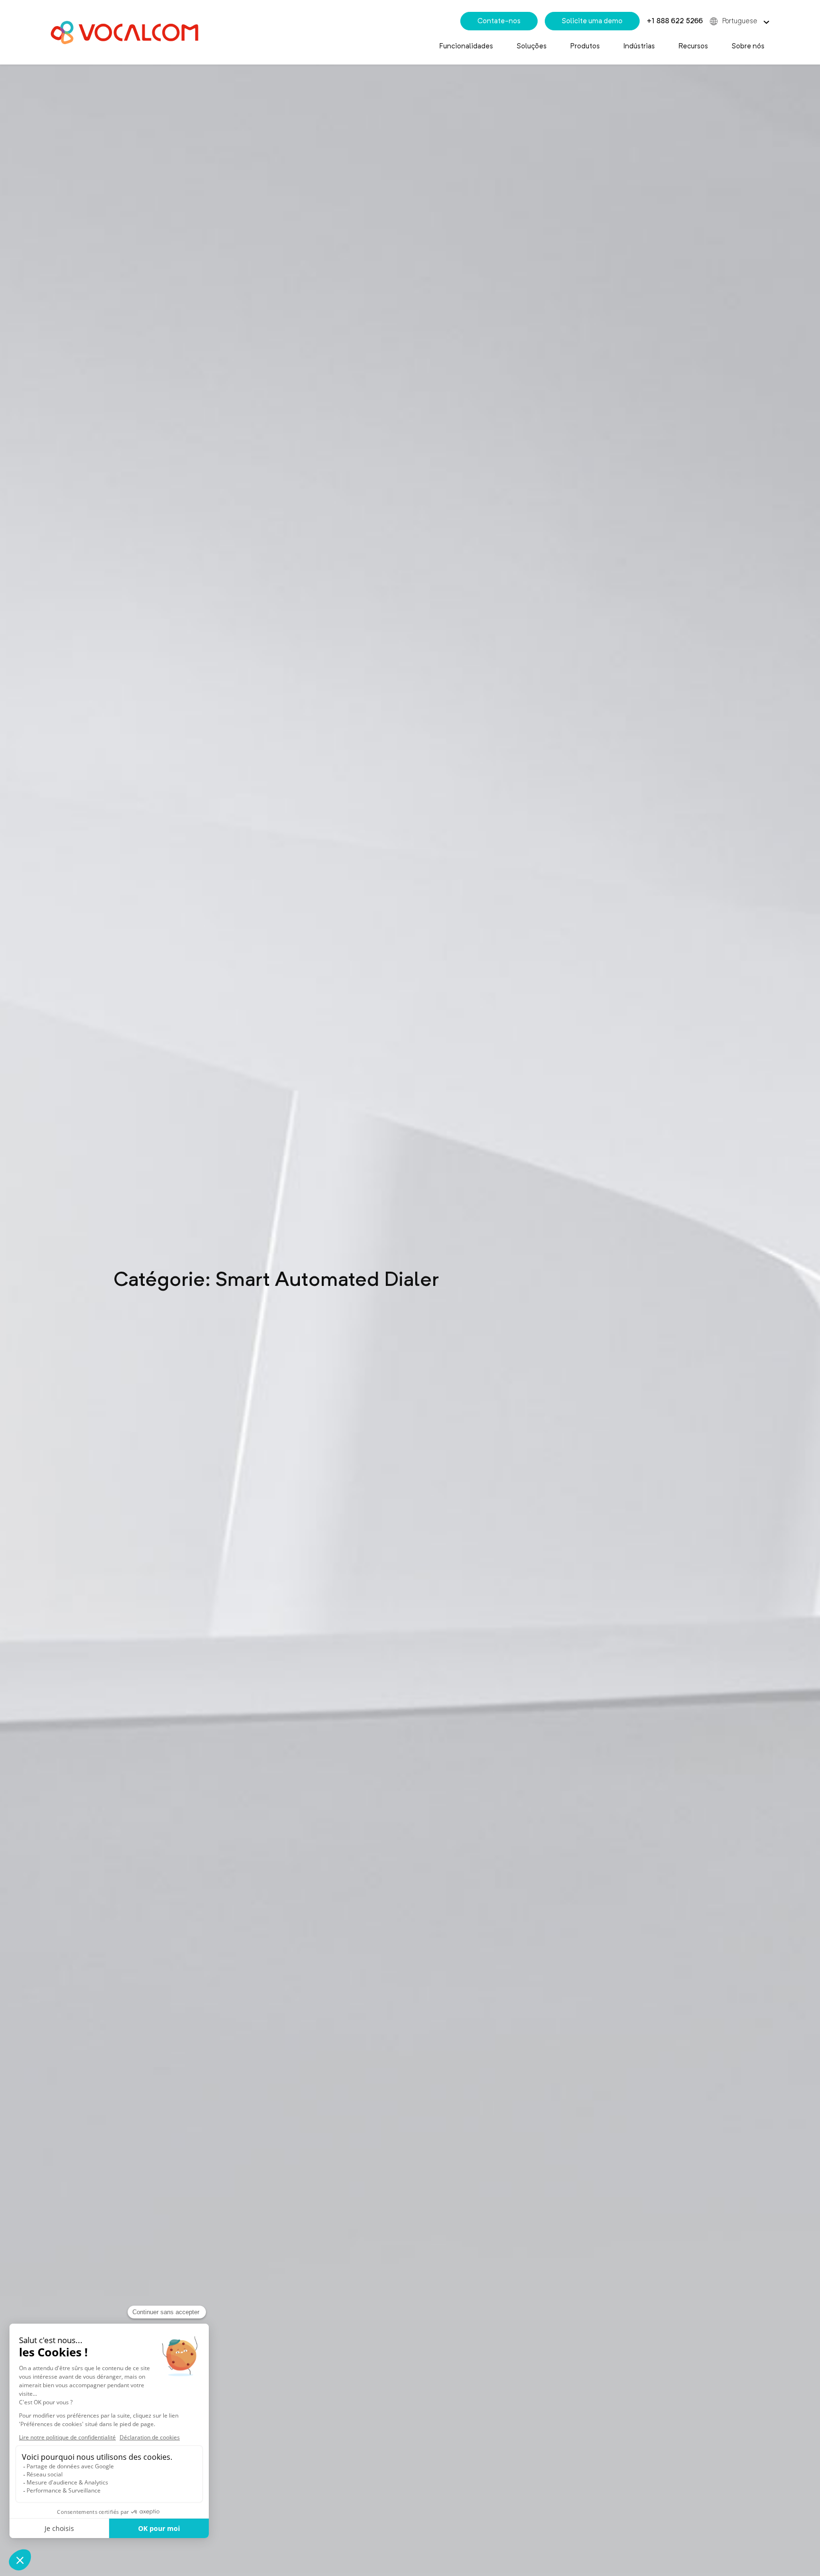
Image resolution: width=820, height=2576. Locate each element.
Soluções (532, 46)
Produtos (585, 46)
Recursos (693, 46)
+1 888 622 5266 (675, 21)
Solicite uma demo (592, 21)
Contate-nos (499, 21)
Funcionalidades (466, 46)
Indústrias (639, 46)
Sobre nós (748, 46)
